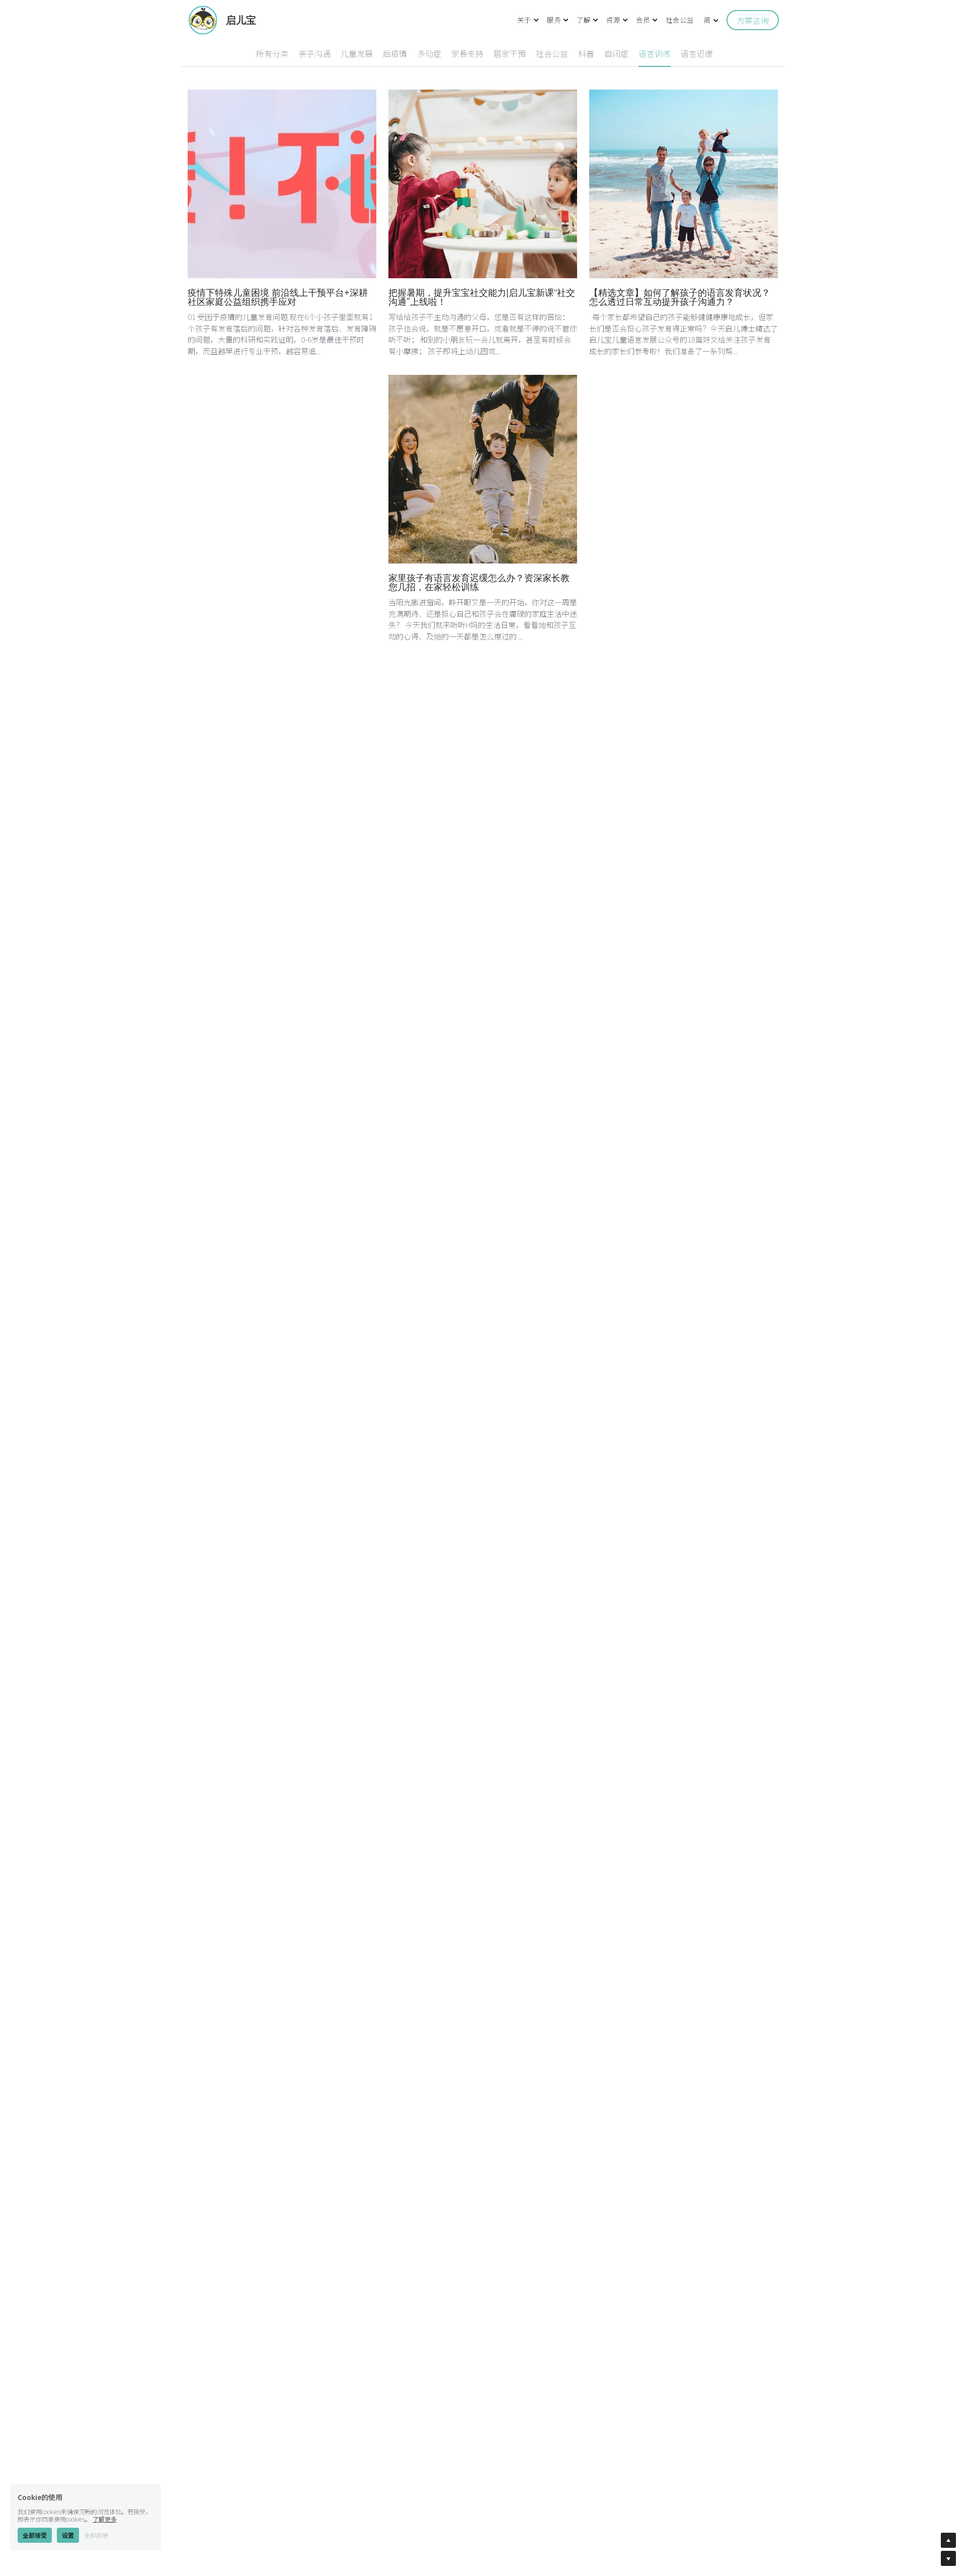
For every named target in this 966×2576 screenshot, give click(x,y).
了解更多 (105, 2509)
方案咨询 (753, 20)
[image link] (203, 19)
